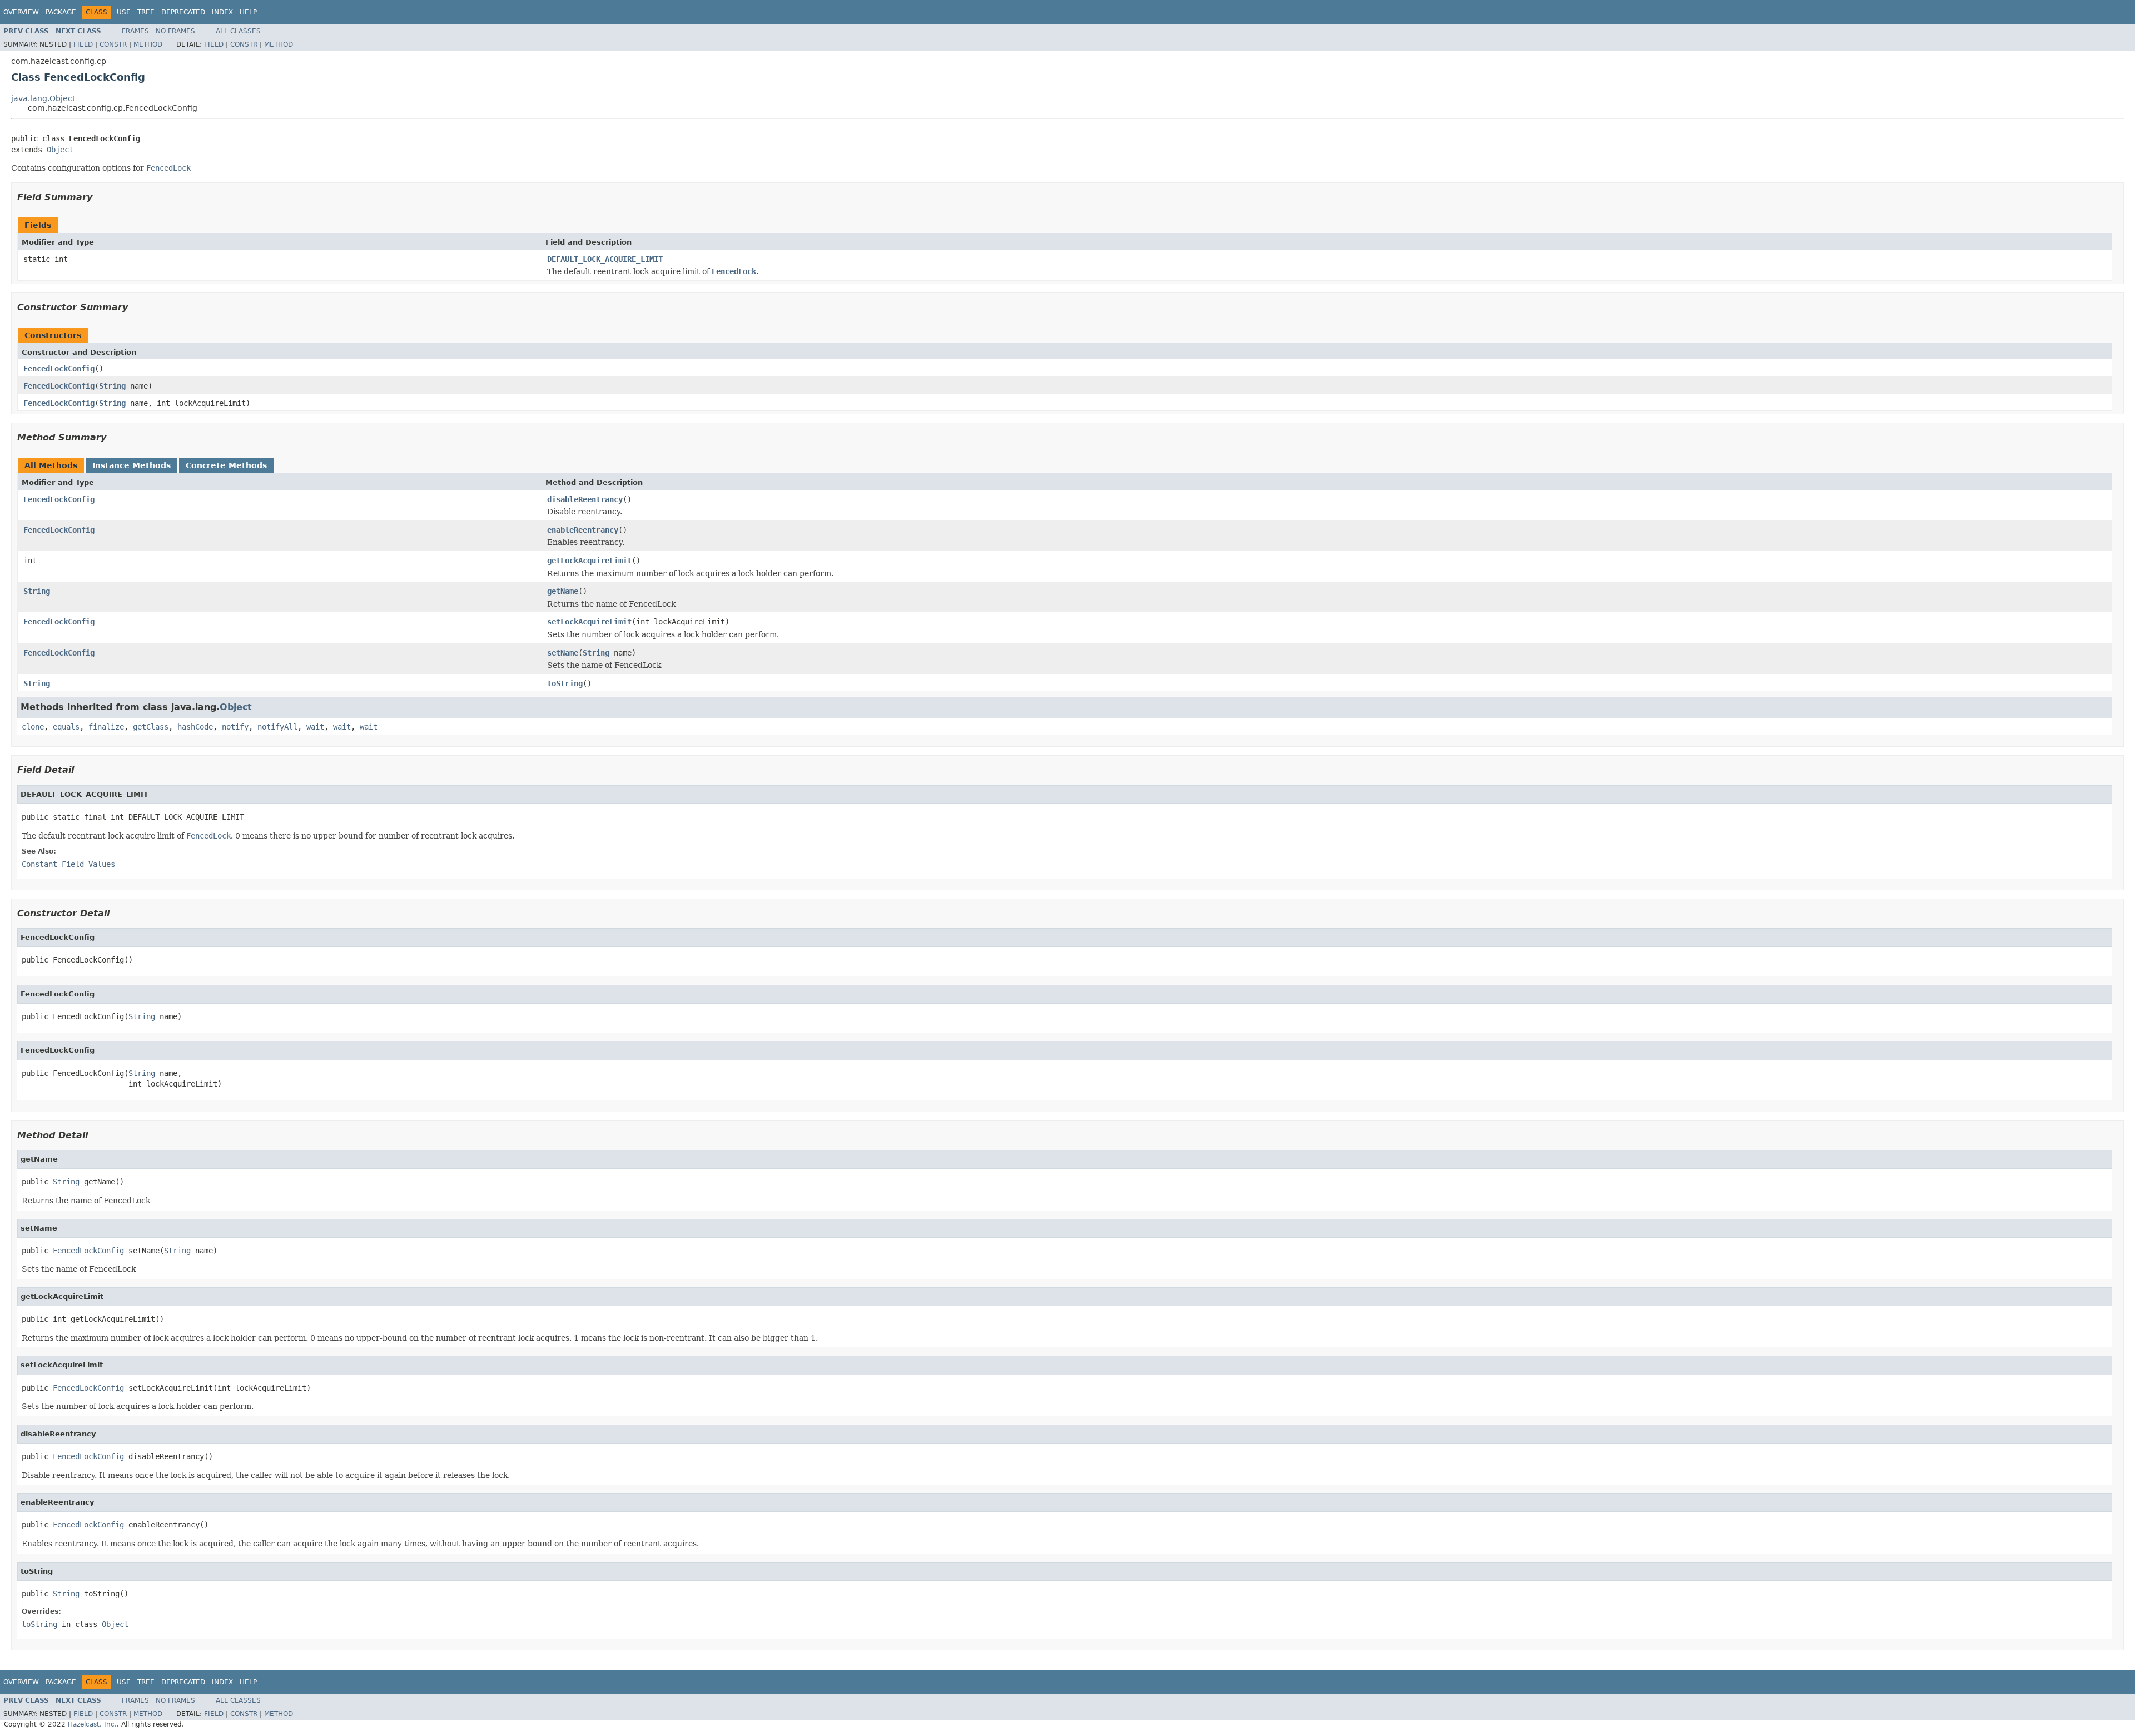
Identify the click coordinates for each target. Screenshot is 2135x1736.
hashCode (195, 727)
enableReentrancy (583, 530)
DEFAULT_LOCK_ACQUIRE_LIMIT (605, 259)
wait (315, 727)
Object (60, 150)
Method (148, 44)
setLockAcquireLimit (589, 622)
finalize (106, 727)
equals (66, 727)
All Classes (238, 31)
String (112, 386)
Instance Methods (131, 465)
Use (124, 12)
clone (33, 727)
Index (222, 12)
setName (563, 653)
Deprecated (183, 12)
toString (565, 683)
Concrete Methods (226, 465)
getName (563, 591)
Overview (21, 12)
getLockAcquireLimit (589, 561)
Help (248, 12)
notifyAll (277, 727)
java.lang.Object (43, 98)
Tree (146, 12)
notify (235, 727)
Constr (113, 44)
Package (61, 12)
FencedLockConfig (59, 369)
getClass (151, 727)
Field (83, 44)
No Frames (175, 31)
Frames (135, 31)
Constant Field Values (68, 864)
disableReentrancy (585, 499)
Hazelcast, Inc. (92, 1724)
